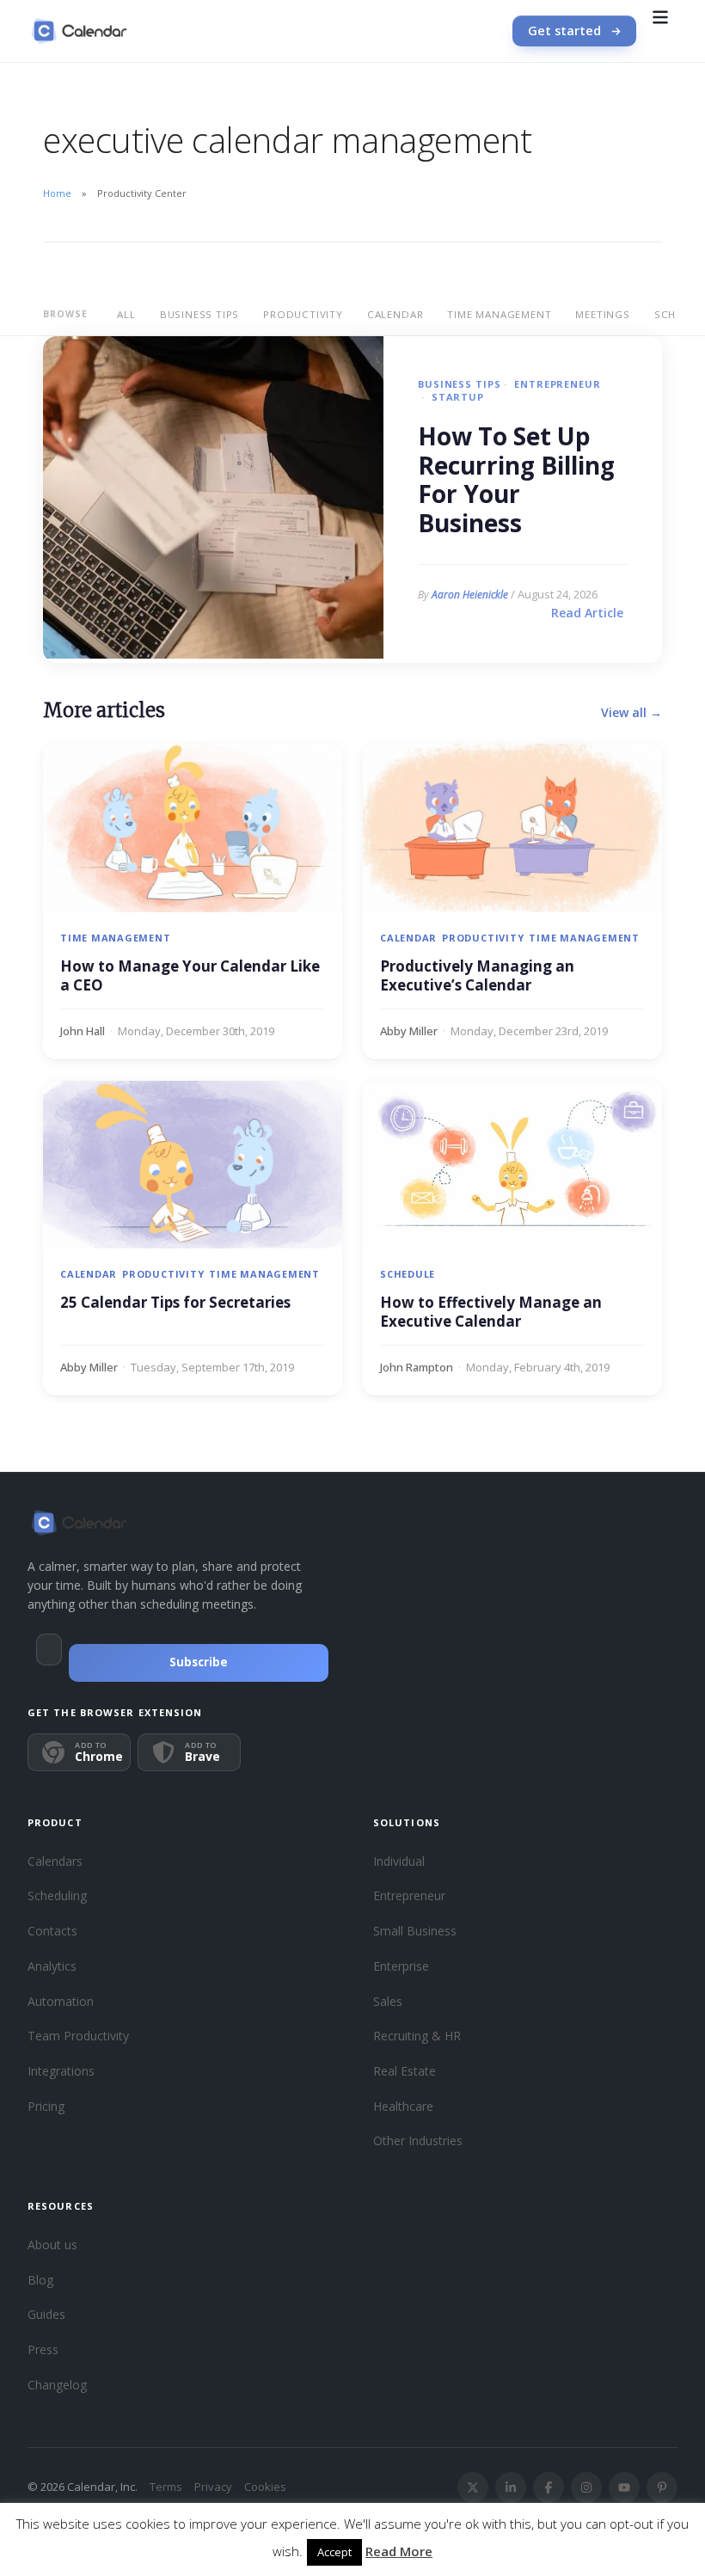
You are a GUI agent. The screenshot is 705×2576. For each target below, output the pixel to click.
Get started (564, 31)
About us (52, 2245)
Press (43, 2349)
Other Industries (418, 2141)
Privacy (213, 2487)
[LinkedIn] (511, 2487)
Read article (587, 613)
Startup (458, 397)
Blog (40, 2280)
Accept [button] (334, 2552)
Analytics (52, 1966)
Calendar (395, 314)
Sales (388, 2001)
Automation (61, 2001)
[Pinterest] (662, 2487)
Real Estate (405, 2071)
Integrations (61, 2071)
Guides (46, 2314)
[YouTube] (624, 2487)
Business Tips (199, 314)
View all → (631, 712)
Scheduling (57, 1895)
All (126, 314)
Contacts (52, 1931)
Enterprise (401, 1966)
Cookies (265, 2487)
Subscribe (199, 1662)
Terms (166, 2487)
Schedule (408, 1274)
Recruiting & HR (417, 2036)
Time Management (499, 314)
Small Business (415, 1931)
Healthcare (403, 2106)
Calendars (55, 1861)
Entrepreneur (557, 384)
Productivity (303, 314)
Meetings (602, 314)
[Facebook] (549, 2487)
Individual (399, 1861)
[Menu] (660, 31)
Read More (399, 2551)
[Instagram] (586, 2487)
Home (57, 193)
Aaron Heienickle (470, 595)
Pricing (46, 2106)
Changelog (57, 2385)
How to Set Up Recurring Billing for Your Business (516, 480)
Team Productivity (78, 2036)
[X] (473, 2487)
